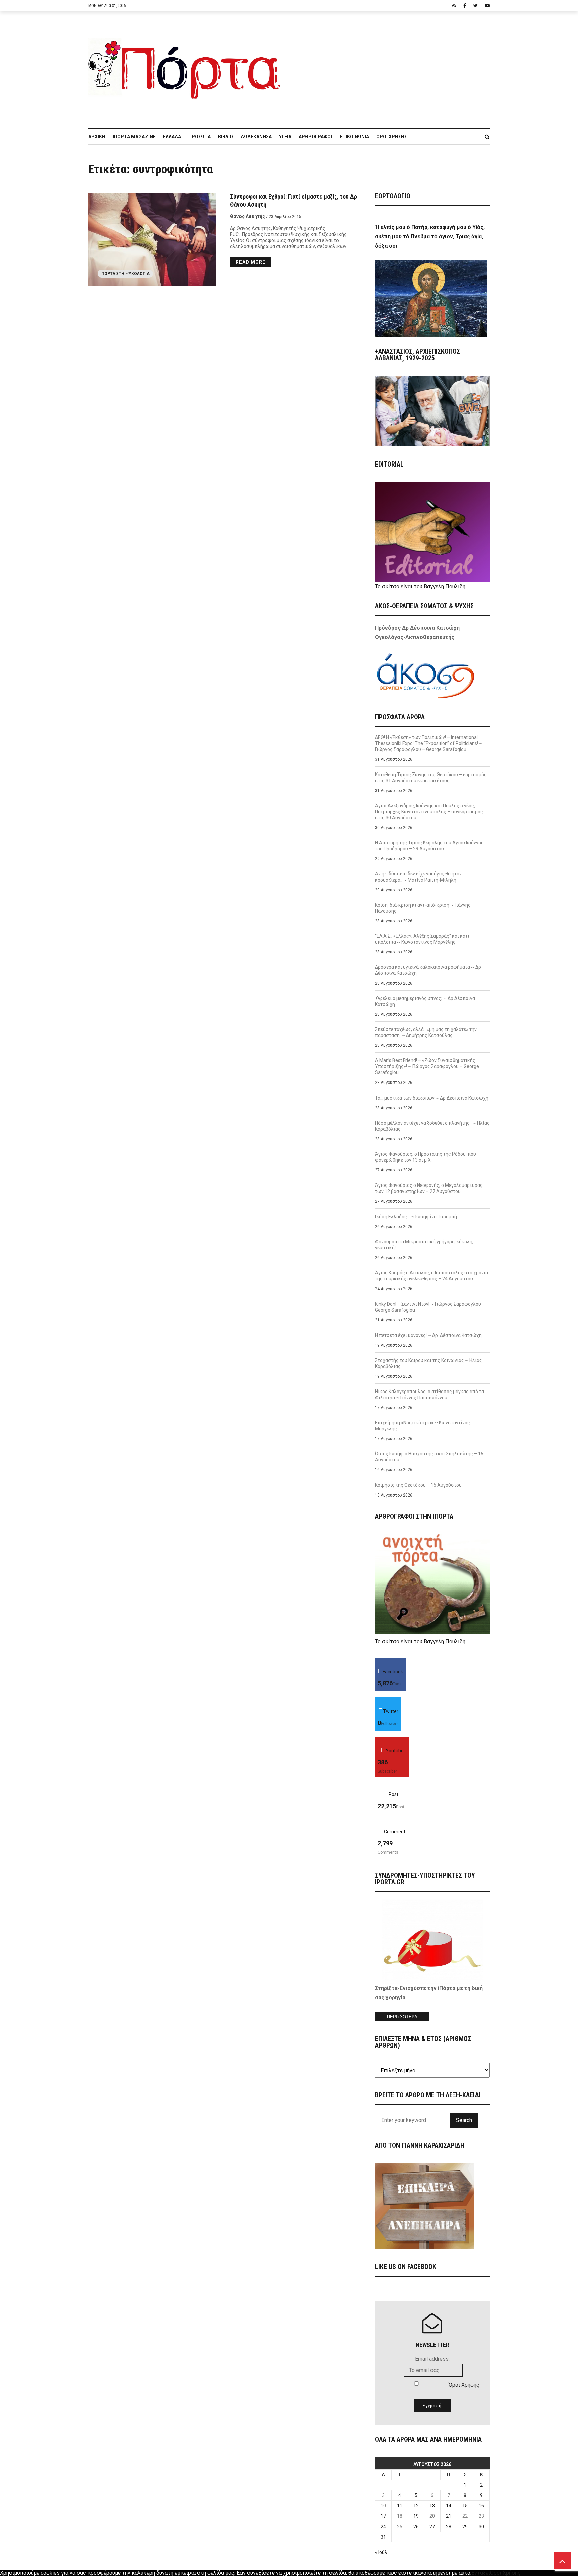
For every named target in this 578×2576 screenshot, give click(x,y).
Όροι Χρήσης (392, 137)
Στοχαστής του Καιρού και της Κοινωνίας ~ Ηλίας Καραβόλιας (428, 1363)
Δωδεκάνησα (256, 137)
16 (481, 2506)
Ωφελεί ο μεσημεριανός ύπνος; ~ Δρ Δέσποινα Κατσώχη (425, 1001)
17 (383, 2516)
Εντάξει (481, 2573)
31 (383, 2537)
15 (465, 2506)
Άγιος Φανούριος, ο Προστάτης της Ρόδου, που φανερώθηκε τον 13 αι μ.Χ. (425, 1157)
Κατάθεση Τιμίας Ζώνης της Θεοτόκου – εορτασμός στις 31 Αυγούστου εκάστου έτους (431, 778)
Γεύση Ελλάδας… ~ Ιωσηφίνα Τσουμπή (416, 1217)
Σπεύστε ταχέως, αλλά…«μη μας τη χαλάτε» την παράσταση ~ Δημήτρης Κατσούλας (426, 1032)
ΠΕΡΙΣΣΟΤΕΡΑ (402, 2017)
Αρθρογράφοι (315, 137)
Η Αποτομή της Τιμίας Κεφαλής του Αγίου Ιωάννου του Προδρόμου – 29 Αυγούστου (429, 846)
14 (449, 2506)
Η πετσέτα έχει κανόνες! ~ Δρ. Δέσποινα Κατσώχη (428, 1335)
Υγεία (285, 137)
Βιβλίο (226, 137)
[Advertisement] (389, 67)
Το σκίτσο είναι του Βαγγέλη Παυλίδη (420, 586)
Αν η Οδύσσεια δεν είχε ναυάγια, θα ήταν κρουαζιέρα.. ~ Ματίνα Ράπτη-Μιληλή (418, 877)
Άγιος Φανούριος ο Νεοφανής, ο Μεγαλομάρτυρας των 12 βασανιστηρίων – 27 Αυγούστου (429, 1188)
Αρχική (97, 137)
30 (481, 2527)
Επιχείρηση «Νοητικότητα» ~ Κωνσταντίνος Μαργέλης (422, 1426)
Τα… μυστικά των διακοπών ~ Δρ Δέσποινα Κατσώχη (432, 1098)
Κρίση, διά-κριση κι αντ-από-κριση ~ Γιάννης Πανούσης (423, 908)
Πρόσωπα (200, 137)
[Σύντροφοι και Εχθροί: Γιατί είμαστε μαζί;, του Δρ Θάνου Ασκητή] (153, 239)
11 (400, 2506)
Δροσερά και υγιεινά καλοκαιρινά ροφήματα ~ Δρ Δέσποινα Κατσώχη (428, 970)
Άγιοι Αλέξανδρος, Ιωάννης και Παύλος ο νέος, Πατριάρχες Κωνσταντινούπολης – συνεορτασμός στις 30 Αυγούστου (429, 812)
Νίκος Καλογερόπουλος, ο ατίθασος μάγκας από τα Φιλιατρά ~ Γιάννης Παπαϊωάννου (429, 1395)
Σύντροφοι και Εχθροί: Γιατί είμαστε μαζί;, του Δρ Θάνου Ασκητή (294, 200)
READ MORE (251, 262)
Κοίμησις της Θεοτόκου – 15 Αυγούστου (418, 1485)
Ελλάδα (172, 137)
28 (449, 2527)
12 (416, 2506)
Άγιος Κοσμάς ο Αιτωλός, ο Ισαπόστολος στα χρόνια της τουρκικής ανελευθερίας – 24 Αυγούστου (431, 1276)
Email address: (432, 2359)
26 (416, 2527)
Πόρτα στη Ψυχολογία (125, 274)
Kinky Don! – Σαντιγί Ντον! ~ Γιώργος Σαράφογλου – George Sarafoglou (430, 1307)
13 (432, 2506)
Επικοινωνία (354, 137)
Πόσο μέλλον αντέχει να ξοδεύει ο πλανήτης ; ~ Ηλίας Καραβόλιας (432, 1126)
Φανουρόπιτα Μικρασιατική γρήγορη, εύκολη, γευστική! (424, 1245)
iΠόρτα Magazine (134, 137)
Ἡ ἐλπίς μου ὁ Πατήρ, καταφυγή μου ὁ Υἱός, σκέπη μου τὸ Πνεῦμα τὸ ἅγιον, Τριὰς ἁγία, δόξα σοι (430, 237)
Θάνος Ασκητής (248, 216)
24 (383, 2527)
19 (416, 2516)
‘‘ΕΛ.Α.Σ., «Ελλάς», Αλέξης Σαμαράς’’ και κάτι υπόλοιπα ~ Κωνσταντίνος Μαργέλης (422, 939)
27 (432, 2527)
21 (449, 2516)
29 (465, 2527)
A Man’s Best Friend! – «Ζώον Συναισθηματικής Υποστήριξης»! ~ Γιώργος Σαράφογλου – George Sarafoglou (427, 1066)
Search (464, 2120)
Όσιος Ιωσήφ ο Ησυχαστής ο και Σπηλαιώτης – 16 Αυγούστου (429, 1457)
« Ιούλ (381, 2552)
